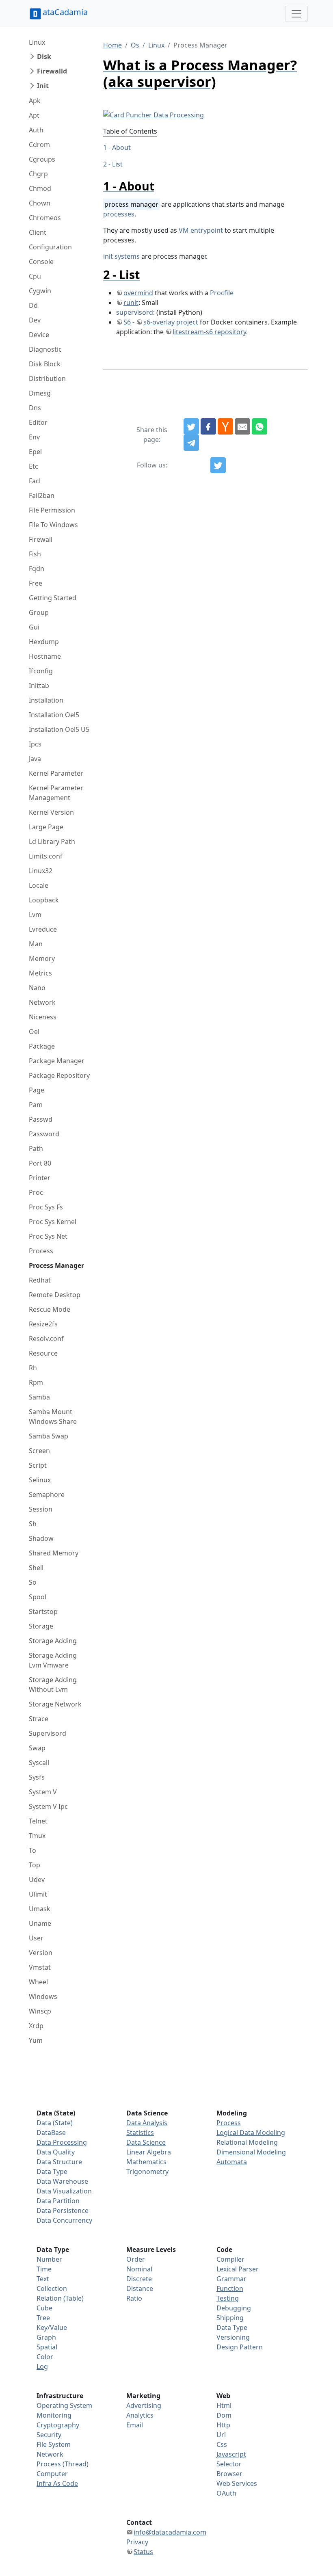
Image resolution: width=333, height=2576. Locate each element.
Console (41, 262)
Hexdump (44, 642)
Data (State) (55, 2123)
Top (35, 1865)
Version (41, 1953)
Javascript (231, 2454)
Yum (36, 2040)
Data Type (52, 2172)
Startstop (43, 1611)
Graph (46, 2337)
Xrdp (36, 2026)
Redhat (40, 1280)
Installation (46, 700)
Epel (35, 452)
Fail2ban (42, 495)
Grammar (231, 2279)
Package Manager (57, 1061)
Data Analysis (147, 2123)
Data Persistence (63, 2210)
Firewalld (52, 71)
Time (44, 2269)
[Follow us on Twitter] (218, 465)
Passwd (41, 1119)
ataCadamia (65, 12)
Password (44, 1134)
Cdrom (39, 145)
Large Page (46, 827)
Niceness (43, 1017)
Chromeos (45, 218)
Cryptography (58, 2425)
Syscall (39, 1763)
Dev (35, 320)
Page (37, 1090)
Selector (229, 2464)
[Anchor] (160, 186)
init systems (121, 256)
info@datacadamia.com (170, 2532)
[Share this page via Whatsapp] (259, 426)
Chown (40, 203)
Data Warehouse (62, 2181)
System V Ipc (48, 1806)
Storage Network (55, 1704)
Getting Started (53, 598)
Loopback (44, 900)
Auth (36, 130)
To (32, 1850)
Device (39, 335)
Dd (33, 305)
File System (54, 2444)
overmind (138, 293)
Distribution (47, 379)
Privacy (137, 2542)
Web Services (237, 2483)
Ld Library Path (52, 841)
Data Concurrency (64, 2220)
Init (43, 86)
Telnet (38, 1821)
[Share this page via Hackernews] (225, 426)
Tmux (37, 1836)
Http (223, 2425)
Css (222, 2444)
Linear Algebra (149, 2152)
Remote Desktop (55, 1295)
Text (43, 2279)
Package (42, 1046)
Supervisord (48, 1733)
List (117, 164)
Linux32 (41, 871)
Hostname (45, 656)
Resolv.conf (46, 1339)
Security (49, 2435)
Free (36, 583)
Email (135, 2425)
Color (45, 2357)
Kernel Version (51, 812)
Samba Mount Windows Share (53, 1417)
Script (38, 1465)
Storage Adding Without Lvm (53, 1685)
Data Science (146, 2142)
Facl (35, 481)
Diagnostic (45, 349)
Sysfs (37, 1777)
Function (230, 2288)
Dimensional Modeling (251, 2152)
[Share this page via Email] (242, 426)
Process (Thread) (63, 2464)
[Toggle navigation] (296, 14)
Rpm (36, 1382)
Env (34, 437)
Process (41, 1251)
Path (36, 1148)
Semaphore (47, 1495)
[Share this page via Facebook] (208, 426)
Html (224, 2405)
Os (135, 45)
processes (119, 214)
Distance (140, 2288)
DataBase (51, 2133)
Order (136, 2259)
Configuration (50, 247)
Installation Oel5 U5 (59, 729)
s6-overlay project (171, 322)
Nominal (139, 2269)
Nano (37, 988)
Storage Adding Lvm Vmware (53, 1660)
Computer (52, 2474)
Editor (38, 422)
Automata (232, 2162)
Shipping (230, 2318)
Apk (35, 101)
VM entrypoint (201, 230)
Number (49, 2259)
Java (35, 759)
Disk (44, 56)
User (36, 1938)
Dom (224, 2415)
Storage (41, 1626)
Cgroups (42, 159)
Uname (40, 1923)
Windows (43, 1996)
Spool (38, 1597)
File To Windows (53, 525)
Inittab (39, 686)
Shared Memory (54, 1553)
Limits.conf (46, 856)
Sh (33, 1524)
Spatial (47, 2347)
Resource (43, 1353)
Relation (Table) (60, 2298)
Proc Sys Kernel (53, 1222)
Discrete (139, 2279)
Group (39, 612)
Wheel (38, 1982)
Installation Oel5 (54, 715)
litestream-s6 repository (209, 332)
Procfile (222, 293)
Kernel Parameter (56, 773)
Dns (35, 408)
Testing (228, 2298)
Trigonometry (147, 2172)
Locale (39, 885)
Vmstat (40, 1967)
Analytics (140, 2415)
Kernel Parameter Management (56, 793)
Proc (36, 1192)
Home (112, 45)
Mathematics (146, 2162)
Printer (40, 1178)
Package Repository (59, 1075)
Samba (39, 1397)
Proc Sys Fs (46, 1207)
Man (36, 944)
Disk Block (45, 364)
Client (38, 232)
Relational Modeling (247, 2142)
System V (43, 1792)
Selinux (40, 1480)
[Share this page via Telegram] (191, 443)
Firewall (41, 539)
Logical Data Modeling (251, 2133)
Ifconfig (41, 671)
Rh (33, 1368)
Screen (39, 1451)
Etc (34, 466)
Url (221, 2435)
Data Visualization (64, 2191)
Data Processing (62, 2142)
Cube (44, 2308)
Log (42, 2366)
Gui (34, 627)
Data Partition (58, 2201)
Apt (34, 115)
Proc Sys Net (48, 1236)
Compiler (230, 2259)
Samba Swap (49, 1436)
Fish (35, 554)
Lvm (35, 915)
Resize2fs (43, 1324)
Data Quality (56, 2152)
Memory (42, 958)
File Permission (52, 510)
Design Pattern (240, 2347)
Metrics (40, 973)
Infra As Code (57, 2483)
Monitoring (54, 2415)
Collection (52, 2288)
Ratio (134, 2298)
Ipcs (35, 744)
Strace (39, 1719)
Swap (37, 1748)
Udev (37, 1880)
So (33, 1582)
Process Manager (56, 1265)
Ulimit (38, 1894)
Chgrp (38, 174)
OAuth (226, 2493)
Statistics (140, 2133)
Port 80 (40, 1163)
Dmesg (40, 393)
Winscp (40, 2011)
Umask (40, 1909)
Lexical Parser (238, 2269)
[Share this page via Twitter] (191, 426)
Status (143, 2552)
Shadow (41, 1538)
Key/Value (52, 2327)
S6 (127, 322)
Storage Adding (53, 1641)
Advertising (144, 2405)
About (121, 147)
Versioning (233, 2337)
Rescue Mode (50, 1309)
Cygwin (40, 291)
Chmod (40, 188)
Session (41, 1509)
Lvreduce (43, 929)
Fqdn (37, 569)
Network (42, 1002)
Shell (36, 1568)
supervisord (135, 312)
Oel (34, 1032)
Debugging (234, 2308)
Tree (43, 2318)
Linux (37, 42)
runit (131, 303)
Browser (229, 2474)
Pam (36, 1105)
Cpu (35, 276)
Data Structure (59, 2162)
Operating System (64, 2405)
